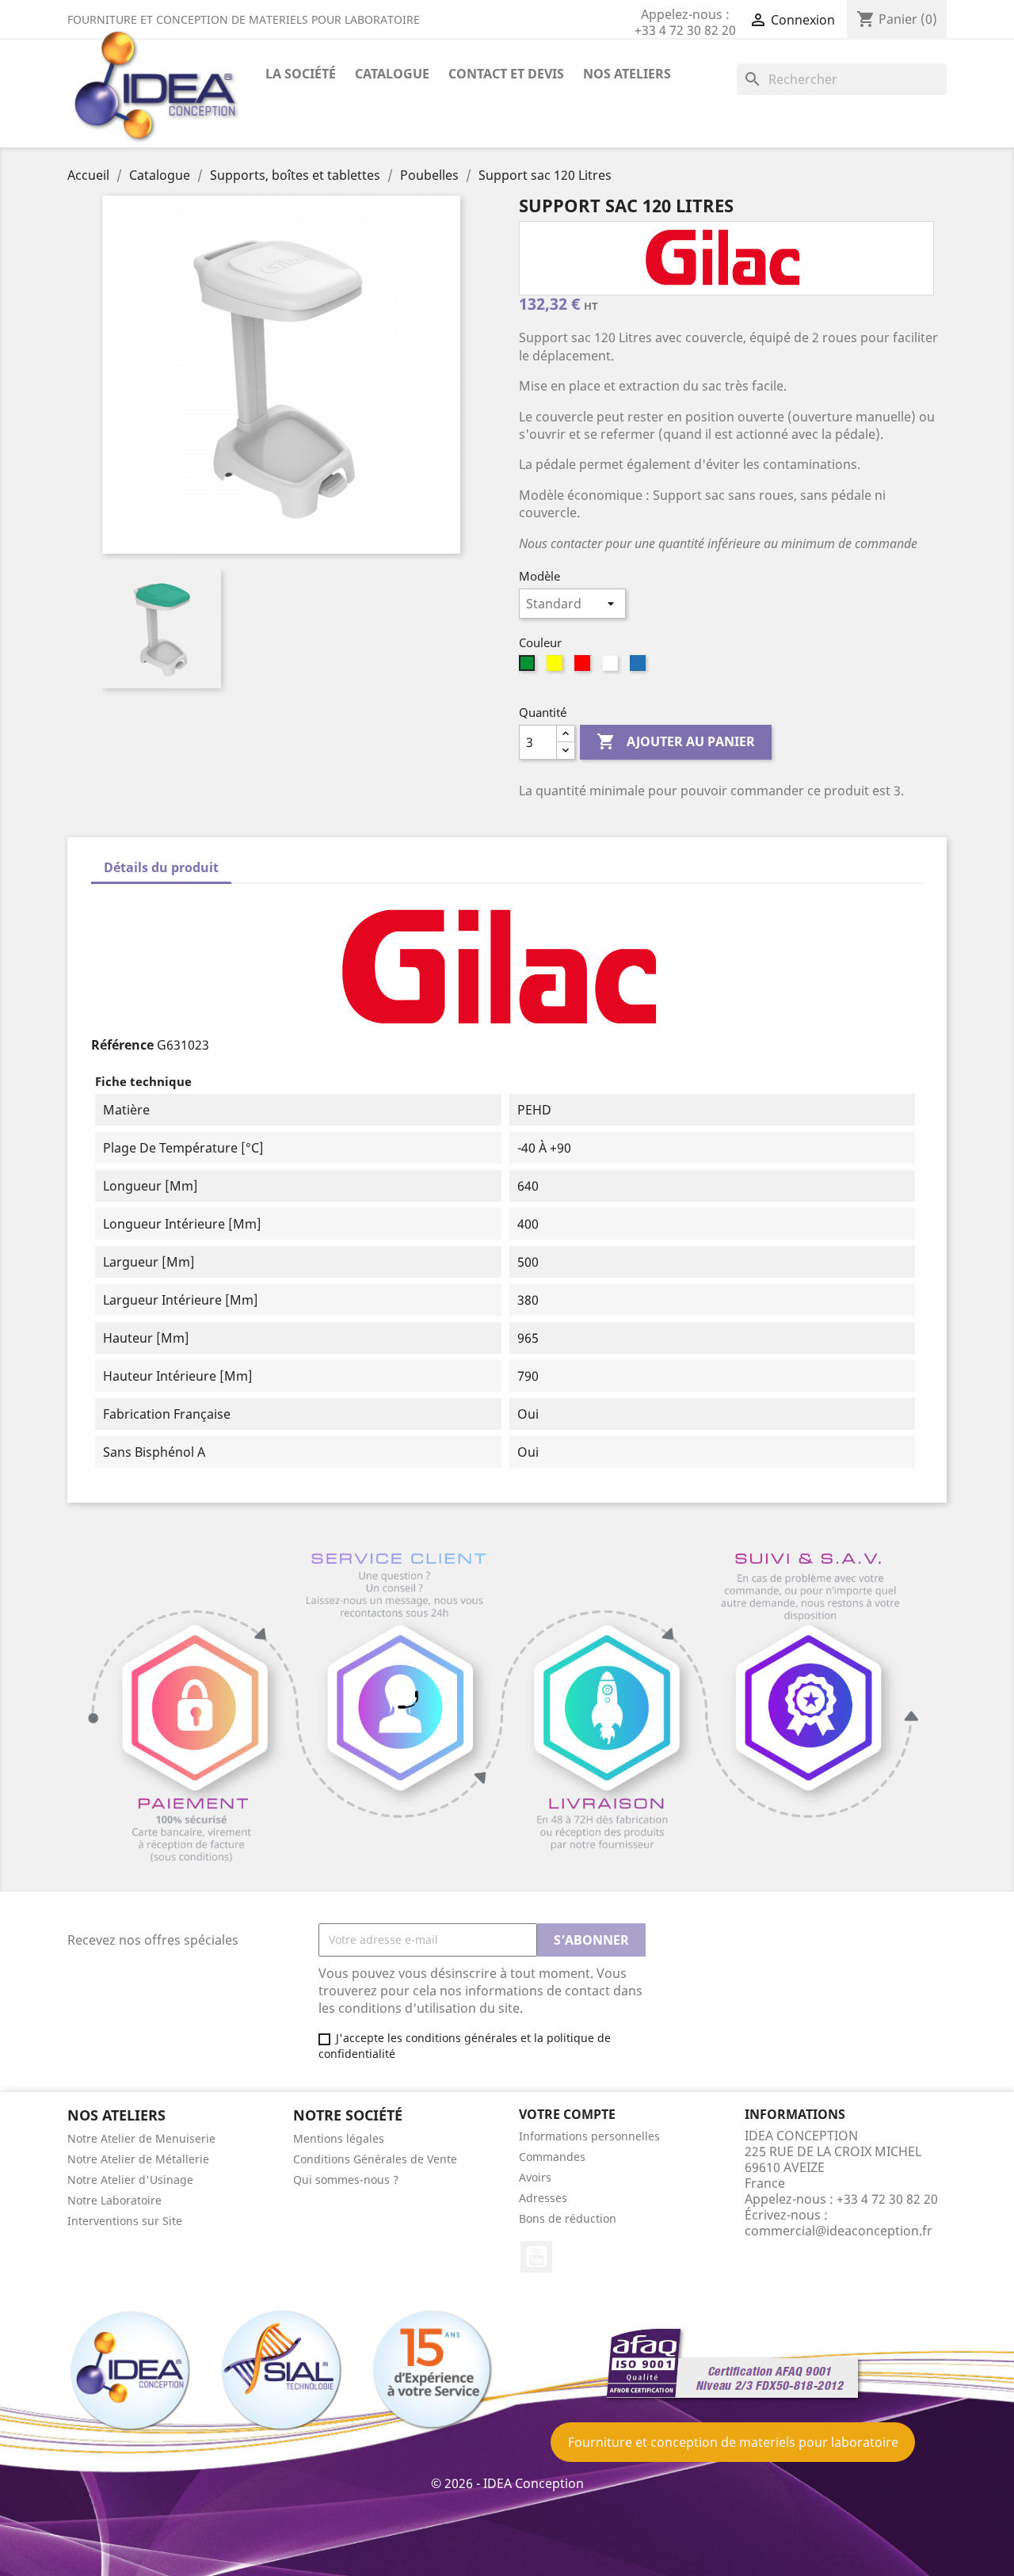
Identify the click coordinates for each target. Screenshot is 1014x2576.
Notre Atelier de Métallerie (138, 2159)
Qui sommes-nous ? (346, 2180)
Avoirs (535, 2177)
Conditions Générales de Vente (375, 2159)
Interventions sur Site (125, 2221)
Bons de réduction (568, 2218)
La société (301, 74)
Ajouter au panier (676, 741)
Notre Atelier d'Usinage (130, 2180)
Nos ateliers (627, 74)
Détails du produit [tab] (161, 867)
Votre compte (567, 2114)
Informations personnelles (589, 2136)
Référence (122, 1045)
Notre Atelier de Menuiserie (141, 2138)
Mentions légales (339, 2138)
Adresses (543, 2198)
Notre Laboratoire (114, 2200)
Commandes (552, 2157)
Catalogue (392, 74)
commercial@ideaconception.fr (839, 2231)
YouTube (536, 2257)
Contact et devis (506, 74)
